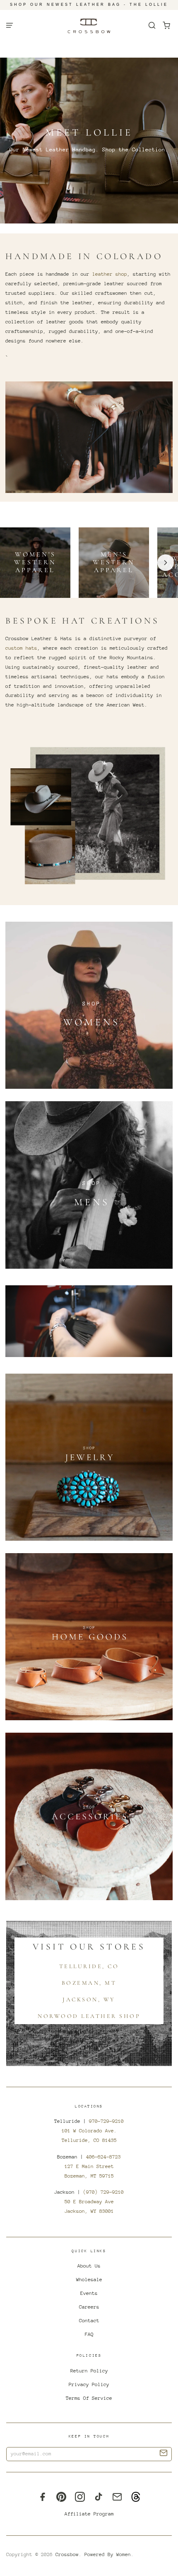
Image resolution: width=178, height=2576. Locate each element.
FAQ (89, 2334)
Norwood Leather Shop (89, 2016)
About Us (89, 2266)
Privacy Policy (89, 2384)
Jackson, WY (89, 1999)
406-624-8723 (103, 2157)
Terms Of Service (89, 2398)
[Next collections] (166, 563)
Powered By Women (108, 2554)
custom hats (21, 648)
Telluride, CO (89, 1966)
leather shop (110, 274)
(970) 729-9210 (103, 2192)
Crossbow (67, 2554)
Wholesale (89, 2280)
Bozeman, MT (89, 1983)
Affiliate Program (89, 2514)
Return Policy (89, 2371)
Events (89, 2293)
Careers (89, 2307)
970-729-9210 (106, 2121)
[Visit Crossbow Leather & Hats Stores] (89, 1321)
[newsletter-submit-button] (164, 2454)
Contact (89, 2321)
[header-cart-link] (167, 25)
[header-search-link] (152, 25)
